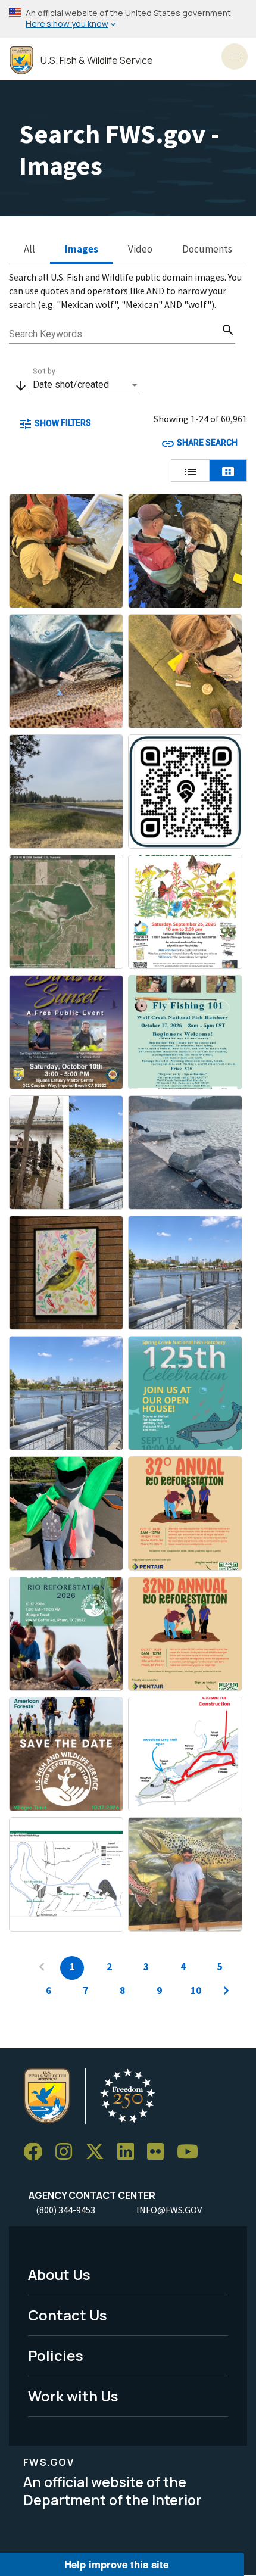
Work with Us (73, 2396)
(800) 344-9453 (65, 2210)
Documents (207, 249)
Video (140, 249)
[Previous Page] (42, 1968)
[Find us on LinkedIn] (130, 2152)
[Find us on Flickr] (160, 2152)
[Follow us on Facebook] (37, 2152)
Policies (56, 2355)
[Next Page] (226, 1992)
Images (82, 249)
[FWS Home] (21, 60)
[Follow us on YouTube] (192, 2152)
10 (196, 1991)
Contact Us (68, 2315)
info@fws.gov (169, 2210)
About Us (59, 2274)
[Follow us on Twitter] (99, 2152)
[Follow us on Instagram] (68, 2152)
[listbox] (86, 385)
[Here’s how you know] (128, 19)
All (29, 249)
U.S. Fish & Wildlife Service (97, 60)
